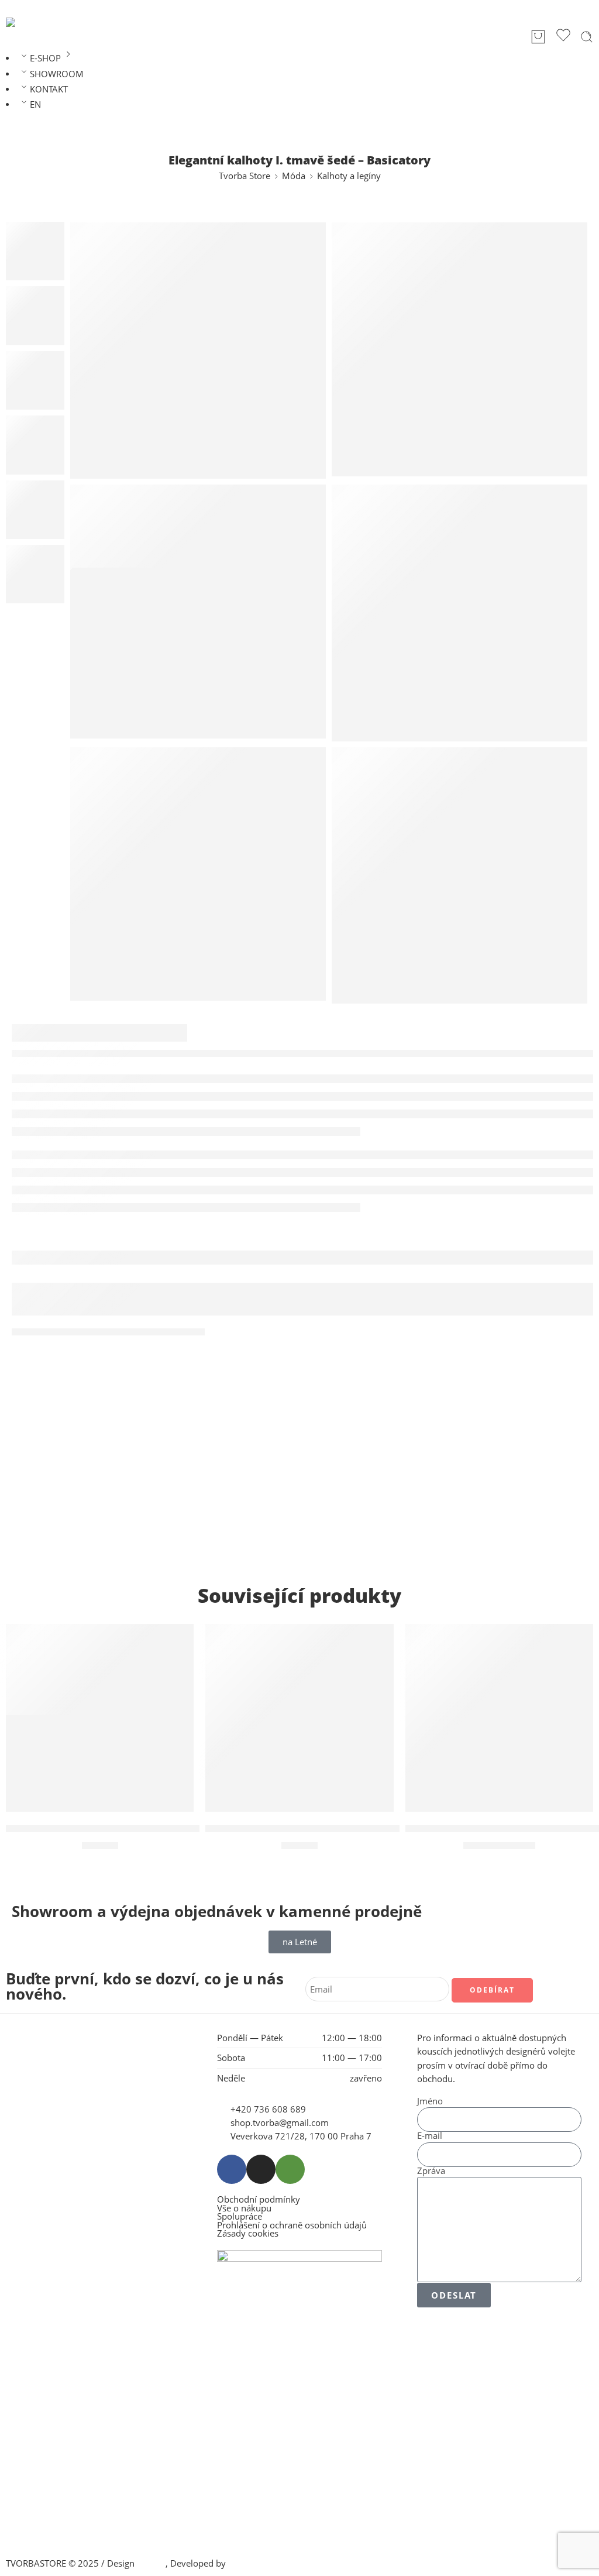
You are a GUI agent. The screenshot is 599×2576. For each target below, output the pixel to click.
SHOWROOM (57, 74)
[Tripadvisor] (290, 2169)
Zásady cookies (248, 2234)
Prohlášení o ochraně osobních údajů (292, 2226)
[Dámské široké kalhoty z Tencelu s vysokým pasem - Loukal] (499, 1718)
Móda (294, 176)
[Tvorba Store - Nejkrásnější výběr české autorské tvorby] (36, 22)
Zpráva (431, 2171)
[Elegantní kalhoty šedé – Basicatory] (198, 351)
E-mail (430, 2136)
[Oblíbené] (563, 37)
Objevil (151, 2563)
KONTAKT (49, 89)
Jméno (430, 2102)
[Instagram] (261, 2169)
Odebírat (492, 1990)
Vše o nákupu (244, 2209)
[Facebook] (232, 2169)
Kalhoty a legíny (349, 176)
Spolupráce (240, 2217)
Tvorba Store (245, 176)
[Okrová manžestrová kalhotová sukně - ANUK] (100, 1718)
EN (35, 104)
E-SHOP (45, 58)
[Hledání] (587, 37)
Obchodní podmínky (259, 2200)
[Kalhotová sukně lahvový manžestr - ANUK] (299, 1718)
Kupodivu (247, 2563)
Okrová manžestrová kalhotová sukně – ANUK (120, 1829)
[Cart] (538, 37)
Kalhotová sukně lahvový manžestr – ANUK (311, 1829)
